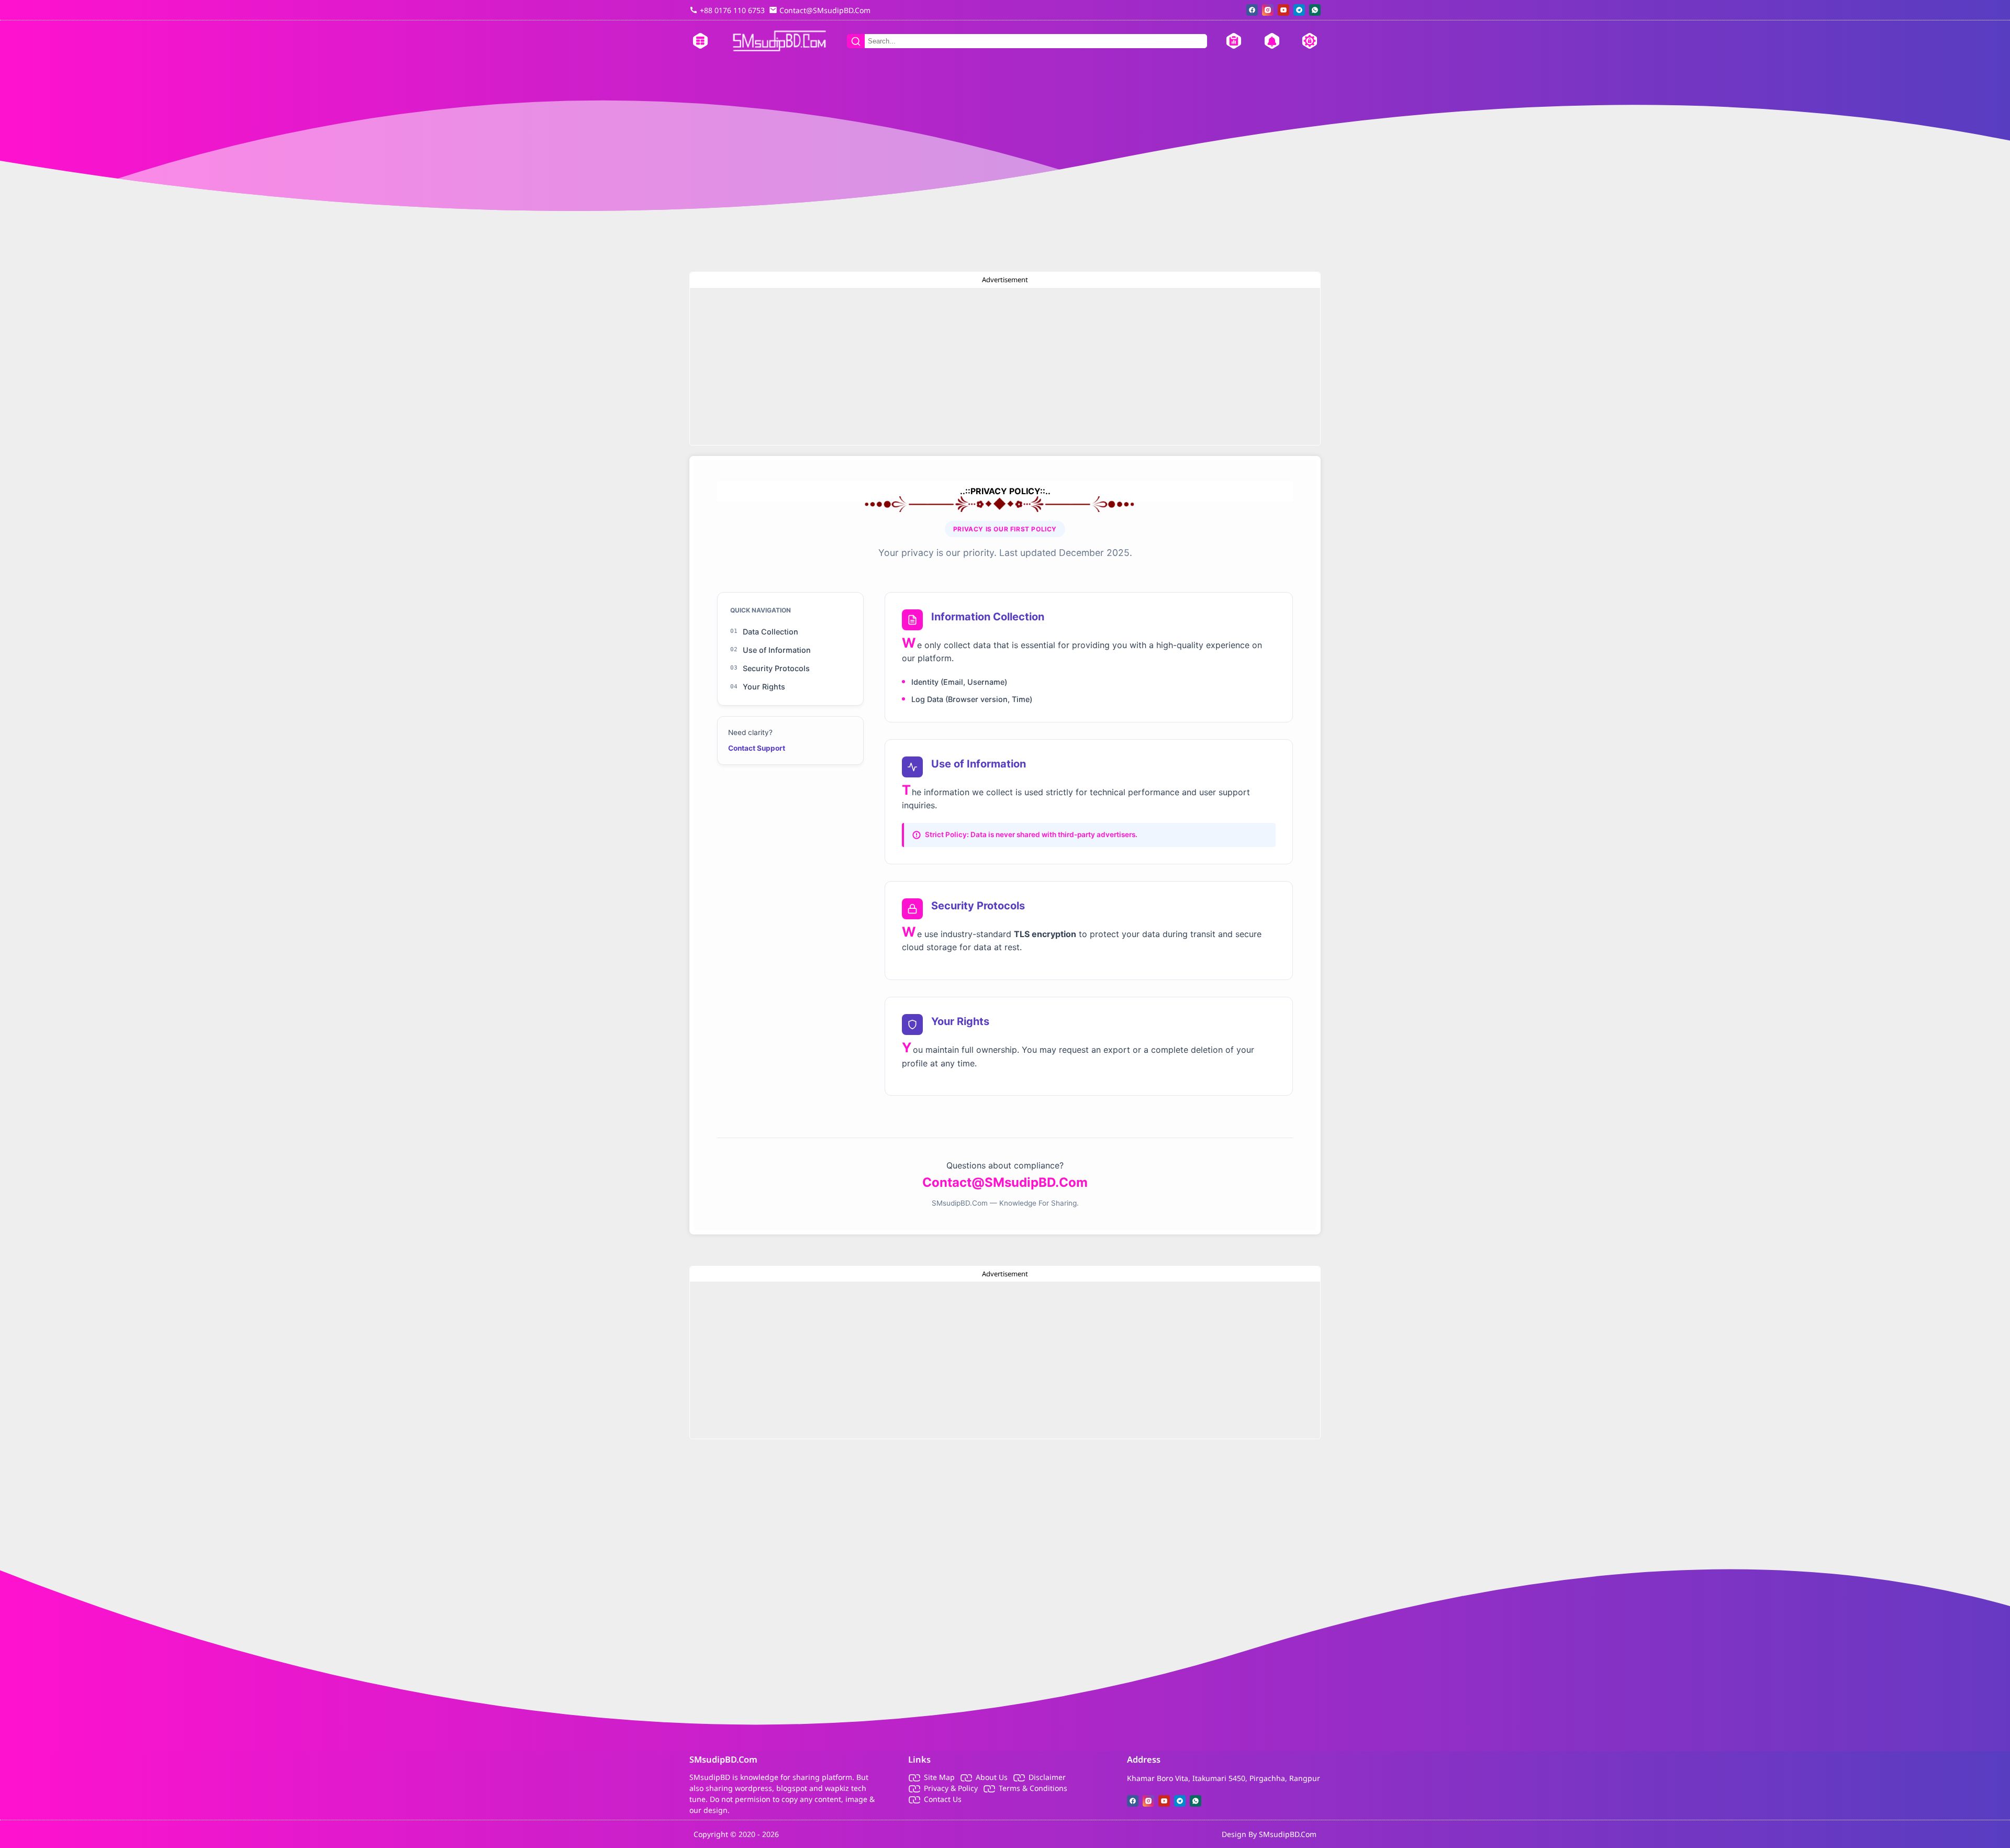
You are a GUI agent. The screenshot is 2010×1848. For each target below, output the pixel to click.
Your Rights (758, 687)
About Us (992, 1777)
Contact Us (943, 1799)
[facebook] (1252, 10)
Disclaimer (1047, 1777)
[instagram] (1268, 10)
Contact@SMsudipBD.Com (1005, 1182)
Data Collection (764, 632)
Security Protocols (770, 668)
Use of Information (770, 650)
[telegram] (1299, 10)
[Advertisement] (1005, 366)
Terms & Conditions (1033, 1788)
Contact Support (757, 748)
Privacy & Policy (951, 1788)
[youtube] (1283, 10)
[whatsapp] (1315, 10)
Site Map (939, 1777)
